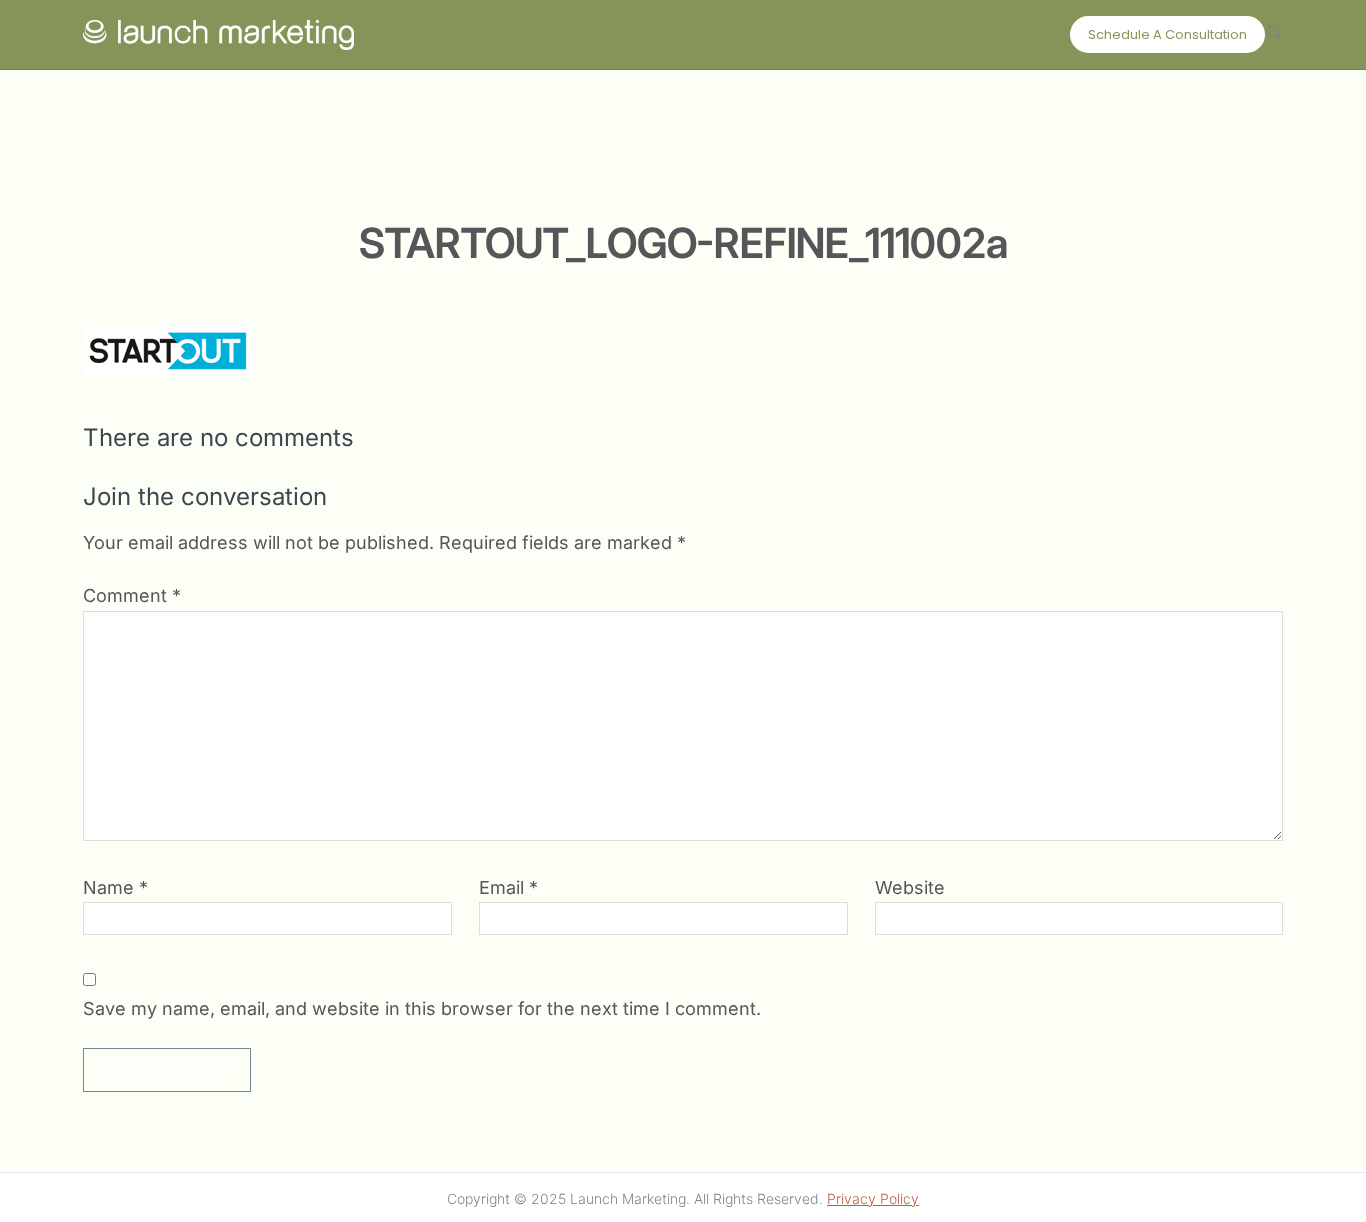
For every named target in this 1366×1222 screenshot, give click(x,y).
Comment (132, 595)
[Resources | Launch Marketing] (218, 30)
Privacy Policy (873, 1198)
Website (910, 887)
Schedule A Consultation (1167, 34)
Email (508, 887)
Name (115, 887)
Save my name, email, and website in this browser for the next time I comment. (422, 1008)
